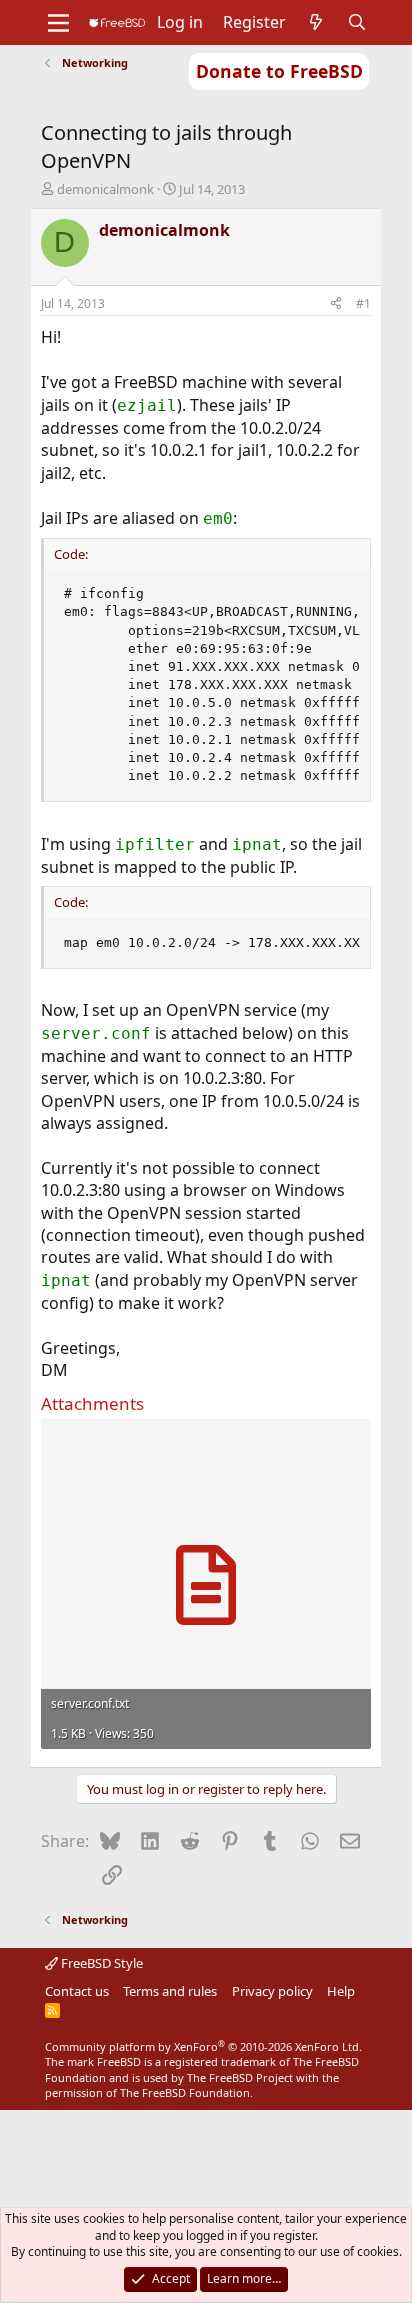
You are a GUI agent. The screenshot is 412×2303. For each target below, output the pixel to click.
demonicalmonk (105, 189)
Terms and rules (170, 1991)
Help (341, 1991)
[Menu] (58, 23)
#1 (363, 303)
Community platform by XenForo (203, 2046)
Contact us (77, 1991)
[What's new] (316, 22)
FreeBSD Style (100, 1963)
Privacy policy (272, 1991)
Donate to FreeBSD (279, 71)
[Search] (357, 22)
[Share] (336, 304)
